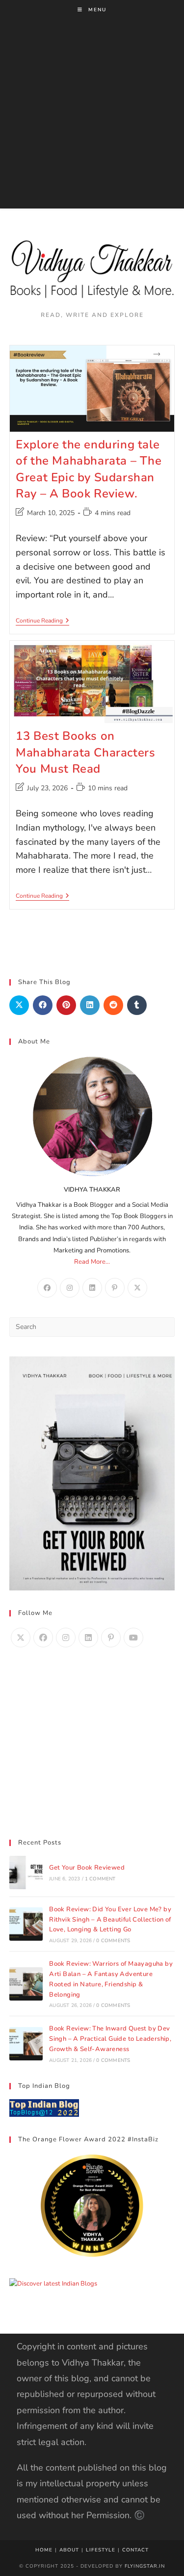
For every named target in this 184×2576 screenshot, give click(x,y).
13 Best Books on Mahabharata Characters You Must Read (85, 752)
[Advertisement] (92, 117)
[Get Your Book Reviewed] (26, 1873)
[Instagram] (70, 1288)
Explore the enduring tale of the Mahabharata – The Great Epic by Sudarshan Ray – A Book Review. (89, 469)
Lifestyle (101, 2550)
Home (44, 2550)
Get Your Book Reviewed (87, 1868)
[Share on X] (19, 1005)
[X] (137, 1288)
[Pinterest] (115, 1288)
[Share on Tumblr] (137, 1005)
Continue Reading (42, 621)
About (69, 2550)
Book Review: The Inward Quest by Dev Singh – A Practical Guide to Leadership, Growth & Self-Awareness (110, 2039)
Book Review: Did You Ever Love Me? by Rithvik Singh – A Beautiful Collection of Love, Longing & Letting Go (110, 1920)
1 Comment (100, 1879)
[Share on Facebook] (43, 1005)
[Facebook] (47, 1288)
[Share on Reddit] (113, 1005)
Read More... (92, 1262)
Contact (135, 2550)
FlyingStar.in (145, 2566)
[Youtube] (133, 1638)
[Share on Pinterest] (66, 1005)
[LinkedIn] (92, 1288)
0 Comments (113, 1941)
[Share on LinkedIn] (90, 1005)
